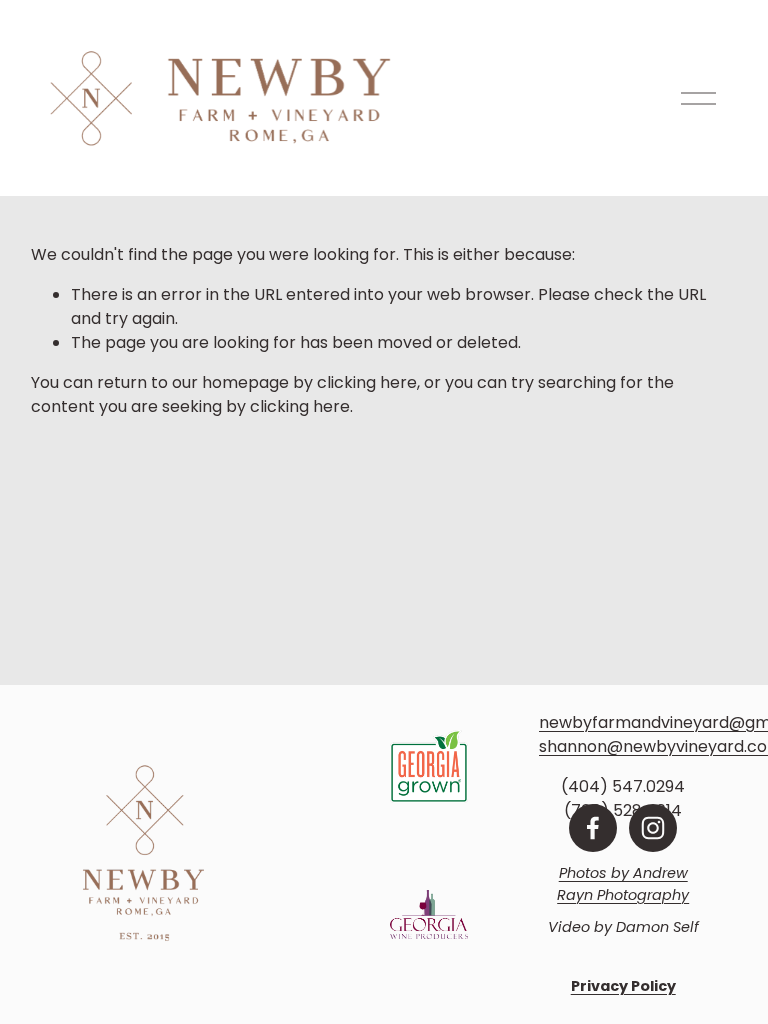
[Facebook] (593, 828)
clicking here (367, 382)
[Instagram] (653, 828)
